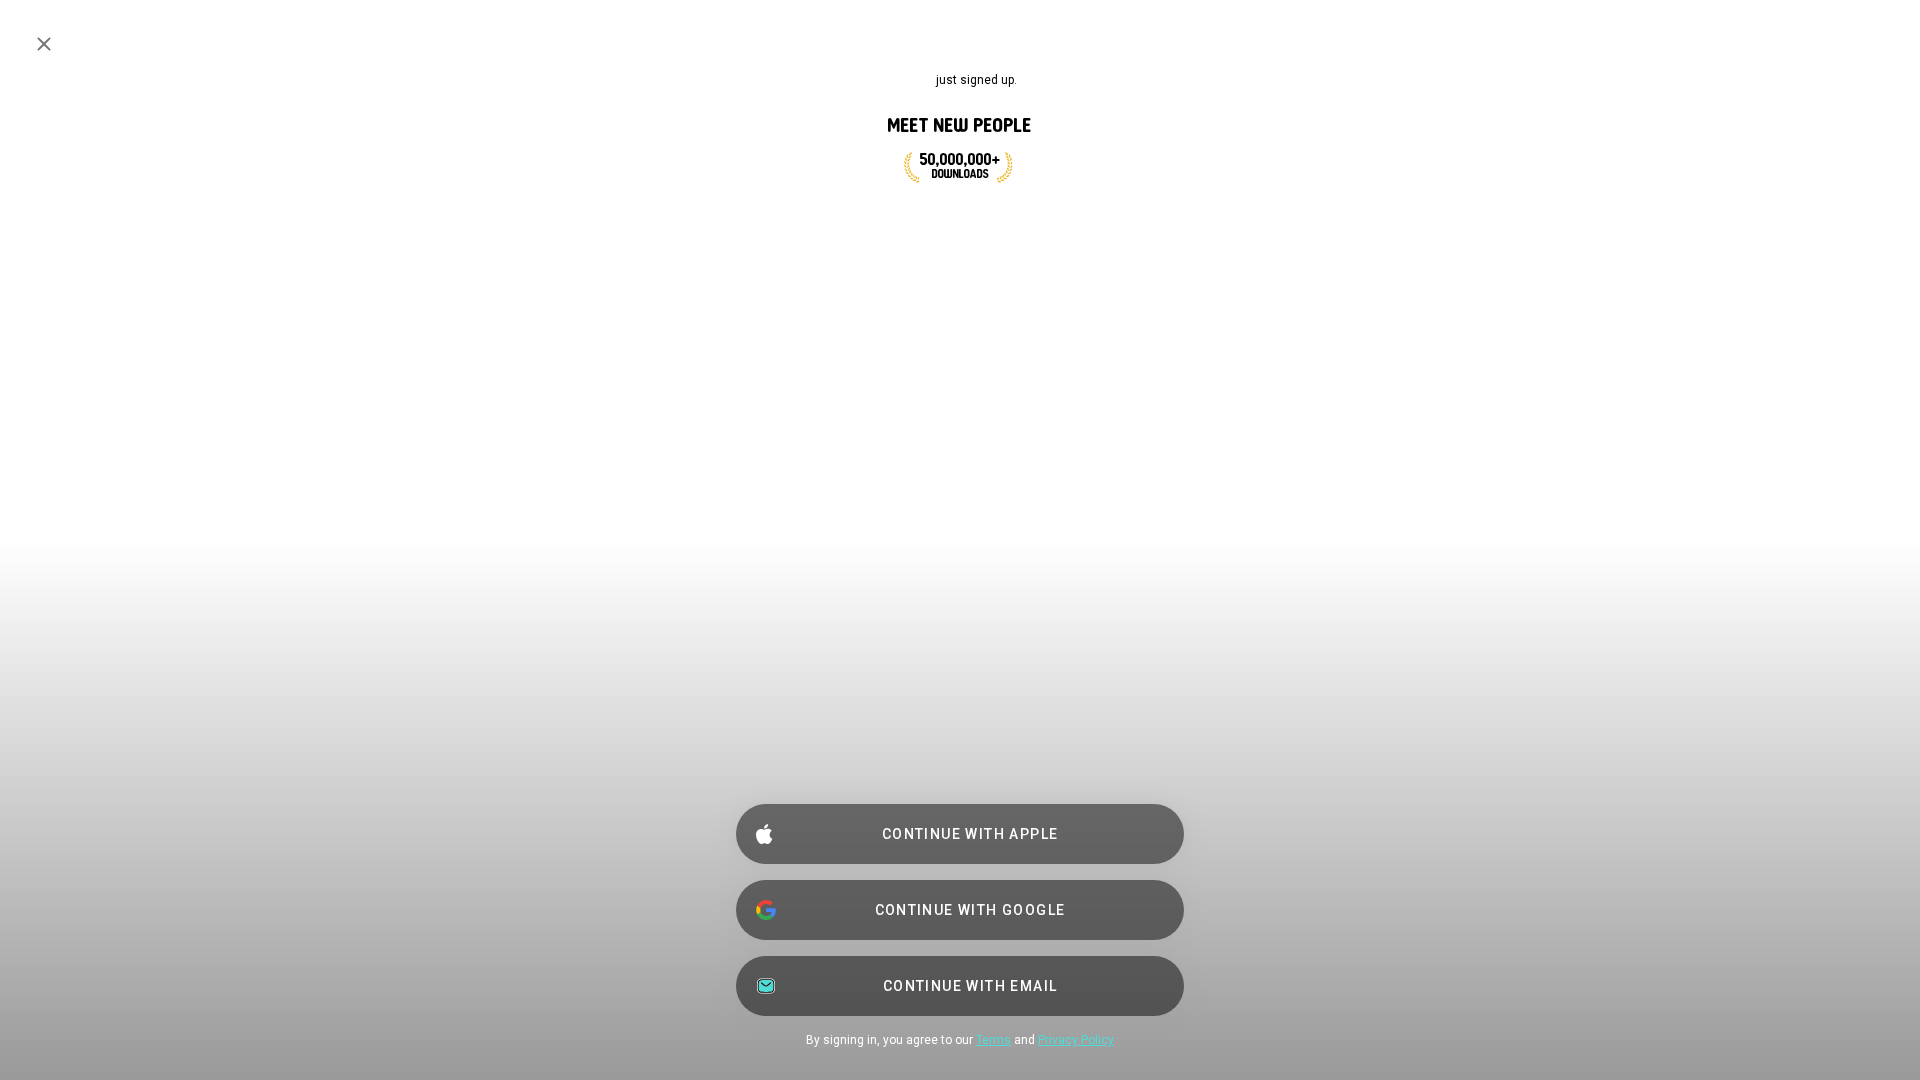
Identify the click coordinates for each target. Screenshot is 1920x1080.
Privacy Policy (1076, 1040)
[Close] (44, 44)
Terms (993, 1040)
